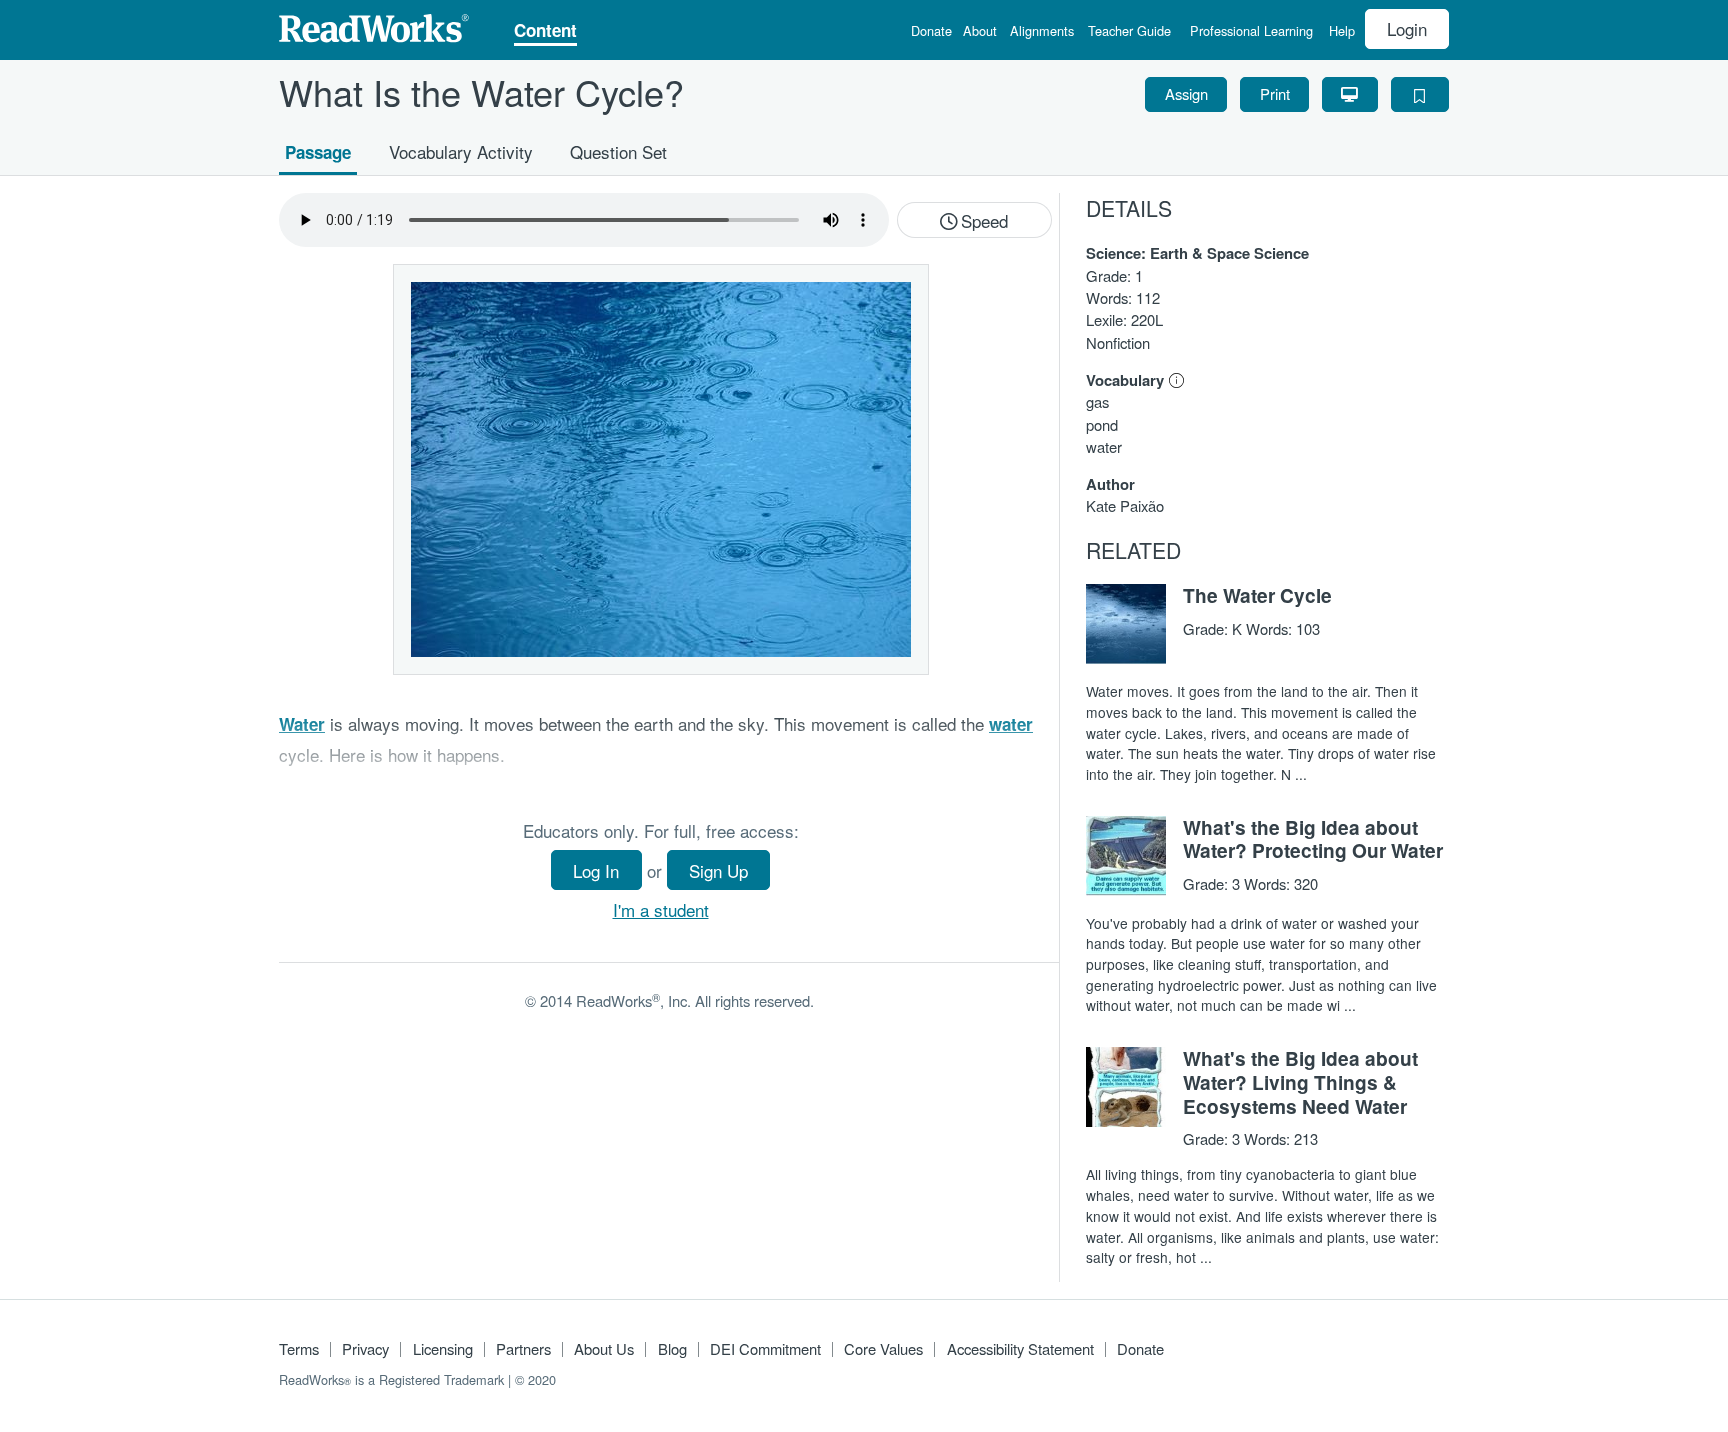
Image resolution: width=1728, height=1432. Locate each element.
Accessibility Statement (1020, 1348)
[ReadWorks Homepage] (374, 25)
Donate (931, 32)
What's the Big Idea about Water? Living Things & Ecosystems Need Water (1300, 1082)
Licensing (443, 1348)
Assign (1186, 93)
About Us (604, 1348)
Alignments (1042, 32)
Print (1275, 93)
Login (1407, 28)
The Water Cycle (1257, 595)
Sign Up (718, 870)
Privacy (365, 1348)
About (980, 32)
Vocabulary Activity (461, 150)
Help (1342, 32)
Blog (672, 1348)
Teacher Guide (1129, 32)
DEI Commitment (765, 1348)
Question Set (618, 150)
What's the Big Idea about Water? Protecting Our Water (1313, 839)
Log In (596, 870)
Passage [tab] (318, 151)
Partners (523, 1348)
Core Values (883, 1348)
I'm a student (661, 909)
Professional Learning (1251, 32)
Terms (299, 1348)
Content (545, 32)
